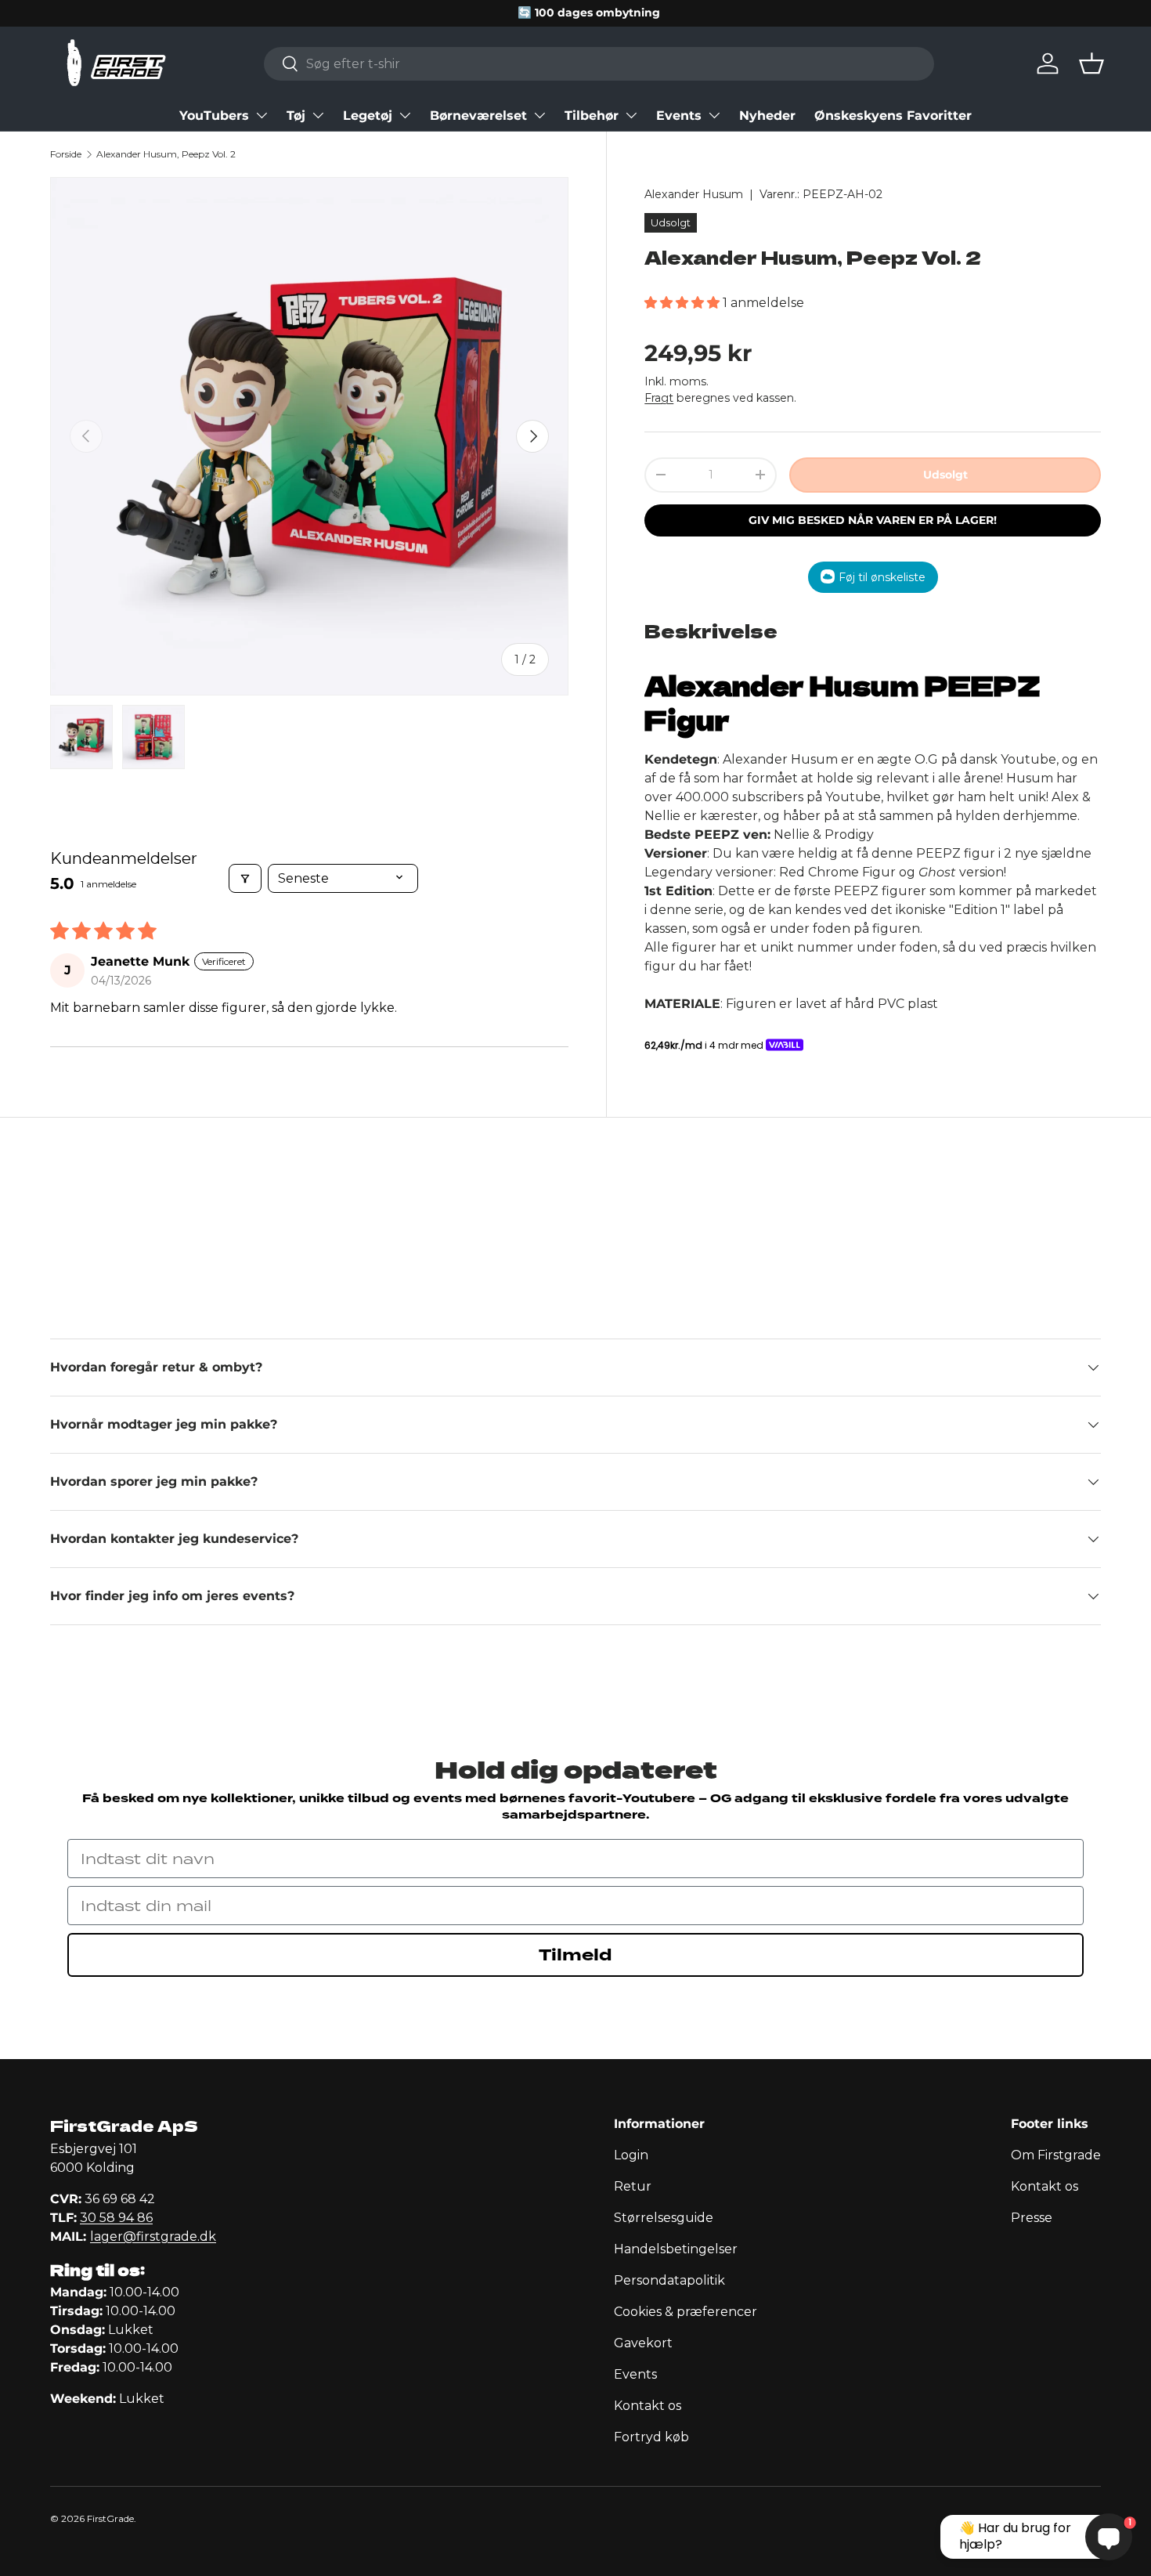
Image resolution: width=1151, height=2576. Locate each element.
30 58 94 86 (116, 2218)
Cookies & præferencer (686, 2312)
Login (631, 2155)
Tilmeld (575, 1955)
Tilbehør (592, 116)
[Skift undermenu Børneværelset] (539, 115)
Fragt (659, 397)
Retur (633, 2186)
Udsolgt (945, 474)
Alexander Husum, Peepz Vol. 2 (166, 154)
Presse (1032, 2218)
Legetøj (368, 116)
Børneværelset (478, 116)
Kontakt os (648, 2406)
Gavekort (643, 2343)
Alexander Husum (694, 194)
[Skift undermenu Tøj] (318, 115)
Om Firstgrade (1056, 2155)
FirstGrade (110, 2518)
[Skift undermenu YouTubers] (262, 115)
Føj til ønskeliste (882, 576)
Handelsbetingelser (676, 2249)
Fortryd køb (651, 2437)
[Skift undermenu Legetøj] (405, 115)
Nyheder (767, 116)
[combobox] (599, 64)
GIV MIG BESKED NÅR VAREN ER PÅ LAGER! (873, 519)
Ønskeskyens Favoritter (893, 116)
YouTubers (214, 116)
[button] (1091, 63)
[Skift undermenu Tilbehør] (631, 115)
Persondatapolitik (669, 2280)
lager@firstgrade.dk (153, 2236)
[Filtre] (245, 878)
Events (679, 116)
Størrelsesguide (664, 2218)
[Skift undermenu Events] (714, 115)
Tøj (296, 116)
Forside (66, 154)
